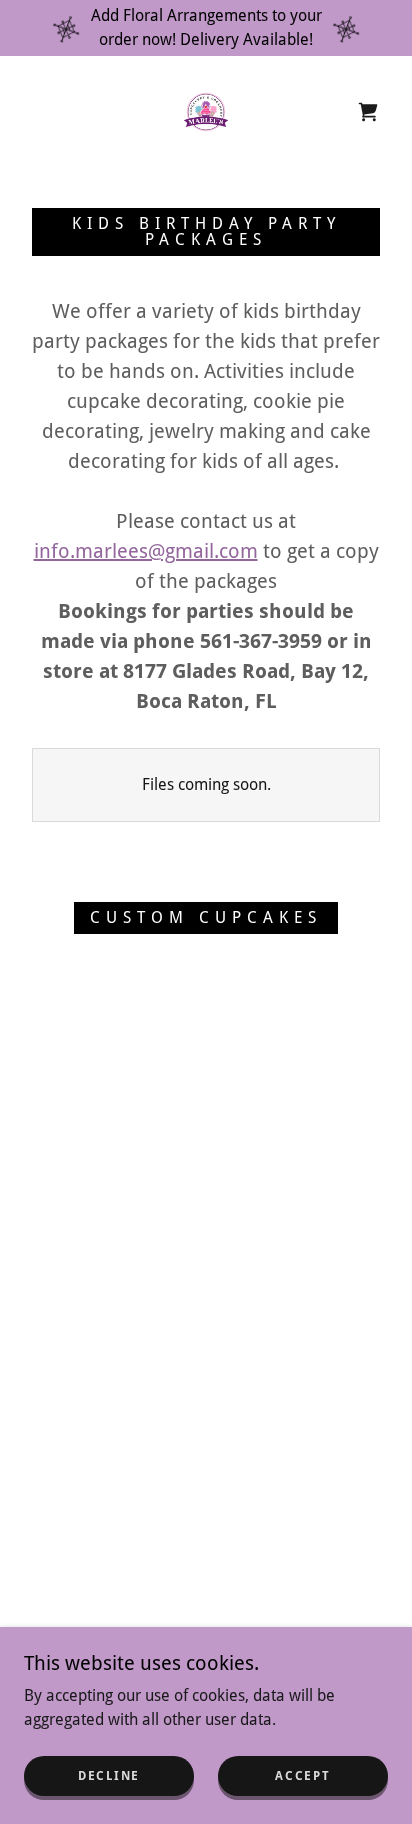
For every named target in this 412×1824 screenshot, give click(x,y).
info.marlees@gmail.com (146, 551)
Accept (302, 1776)
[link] (206, 112)
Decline (109, 1776)
